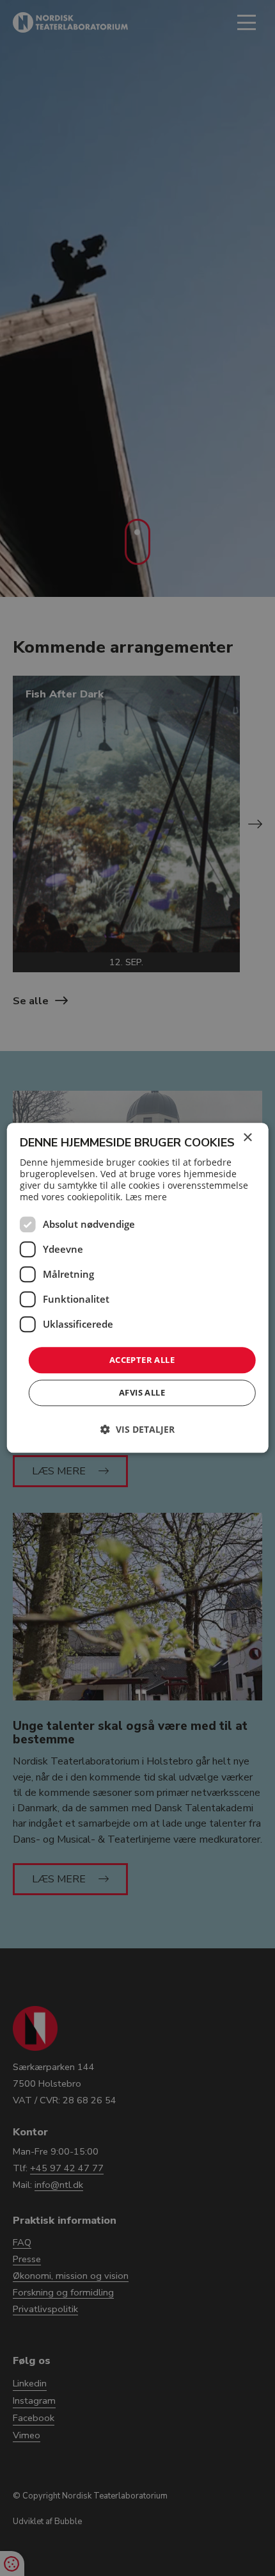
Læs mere (146, 1197)
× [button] (247, 1138)
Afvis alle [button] (142, 1393)
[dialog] (138, 1288)
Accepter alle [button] (142, 1360)
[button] (137, 1430)
